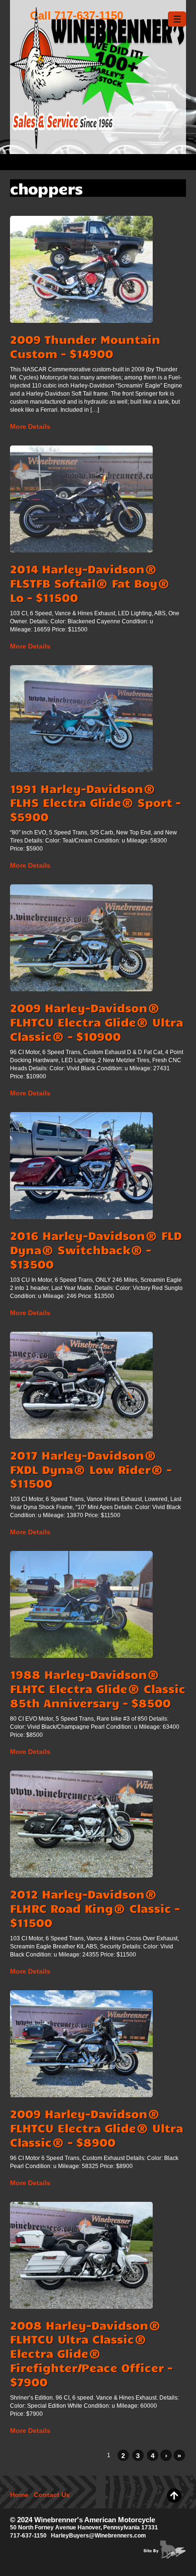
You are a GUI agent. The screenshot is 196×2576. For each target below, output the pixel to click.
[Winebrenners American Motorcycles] (98, 144)
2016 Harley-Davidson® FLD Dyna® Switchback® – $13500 (96, 1249)
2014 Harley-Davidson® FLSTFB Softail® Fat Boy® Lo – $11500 (90, 583)
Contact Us (52, 2495)
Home (19, 2495)
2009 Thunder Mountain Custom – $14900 (85, 346)
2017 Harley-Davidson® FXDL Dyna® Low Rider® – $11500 (91, 1469)
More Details (30, 426)
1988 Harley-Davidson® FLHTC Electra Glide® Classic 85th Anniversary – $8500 (98, 1688)
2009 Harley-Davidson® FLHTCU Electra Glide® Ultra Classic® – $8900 (97, 2128)
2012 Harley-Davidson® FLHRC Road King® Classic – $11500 (95, 1908)
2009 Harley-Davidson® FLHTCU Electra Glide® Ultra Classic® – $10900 (97, 1022)
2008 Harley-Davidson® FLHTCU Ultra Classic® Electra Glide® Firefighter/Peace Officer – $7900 (91, 2353)
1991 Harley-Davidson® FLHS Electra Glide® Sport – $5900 (95, 803)
